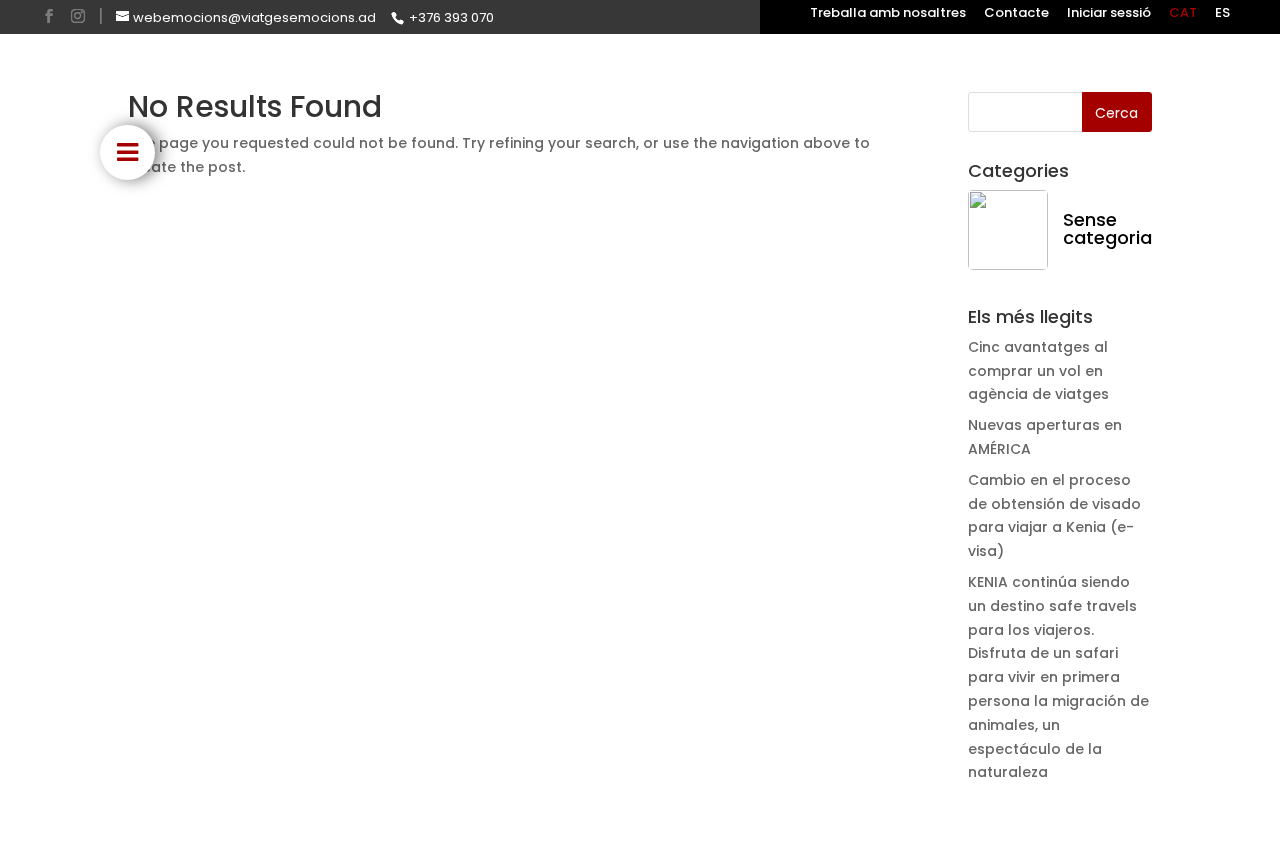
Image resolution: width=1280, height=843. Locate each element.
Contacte (1016, 14)
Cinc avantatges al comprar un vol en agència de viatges (1038, 371)
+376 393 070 (451, 17)
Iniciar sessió (1109, 14)
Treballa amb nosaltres (888, 14)
